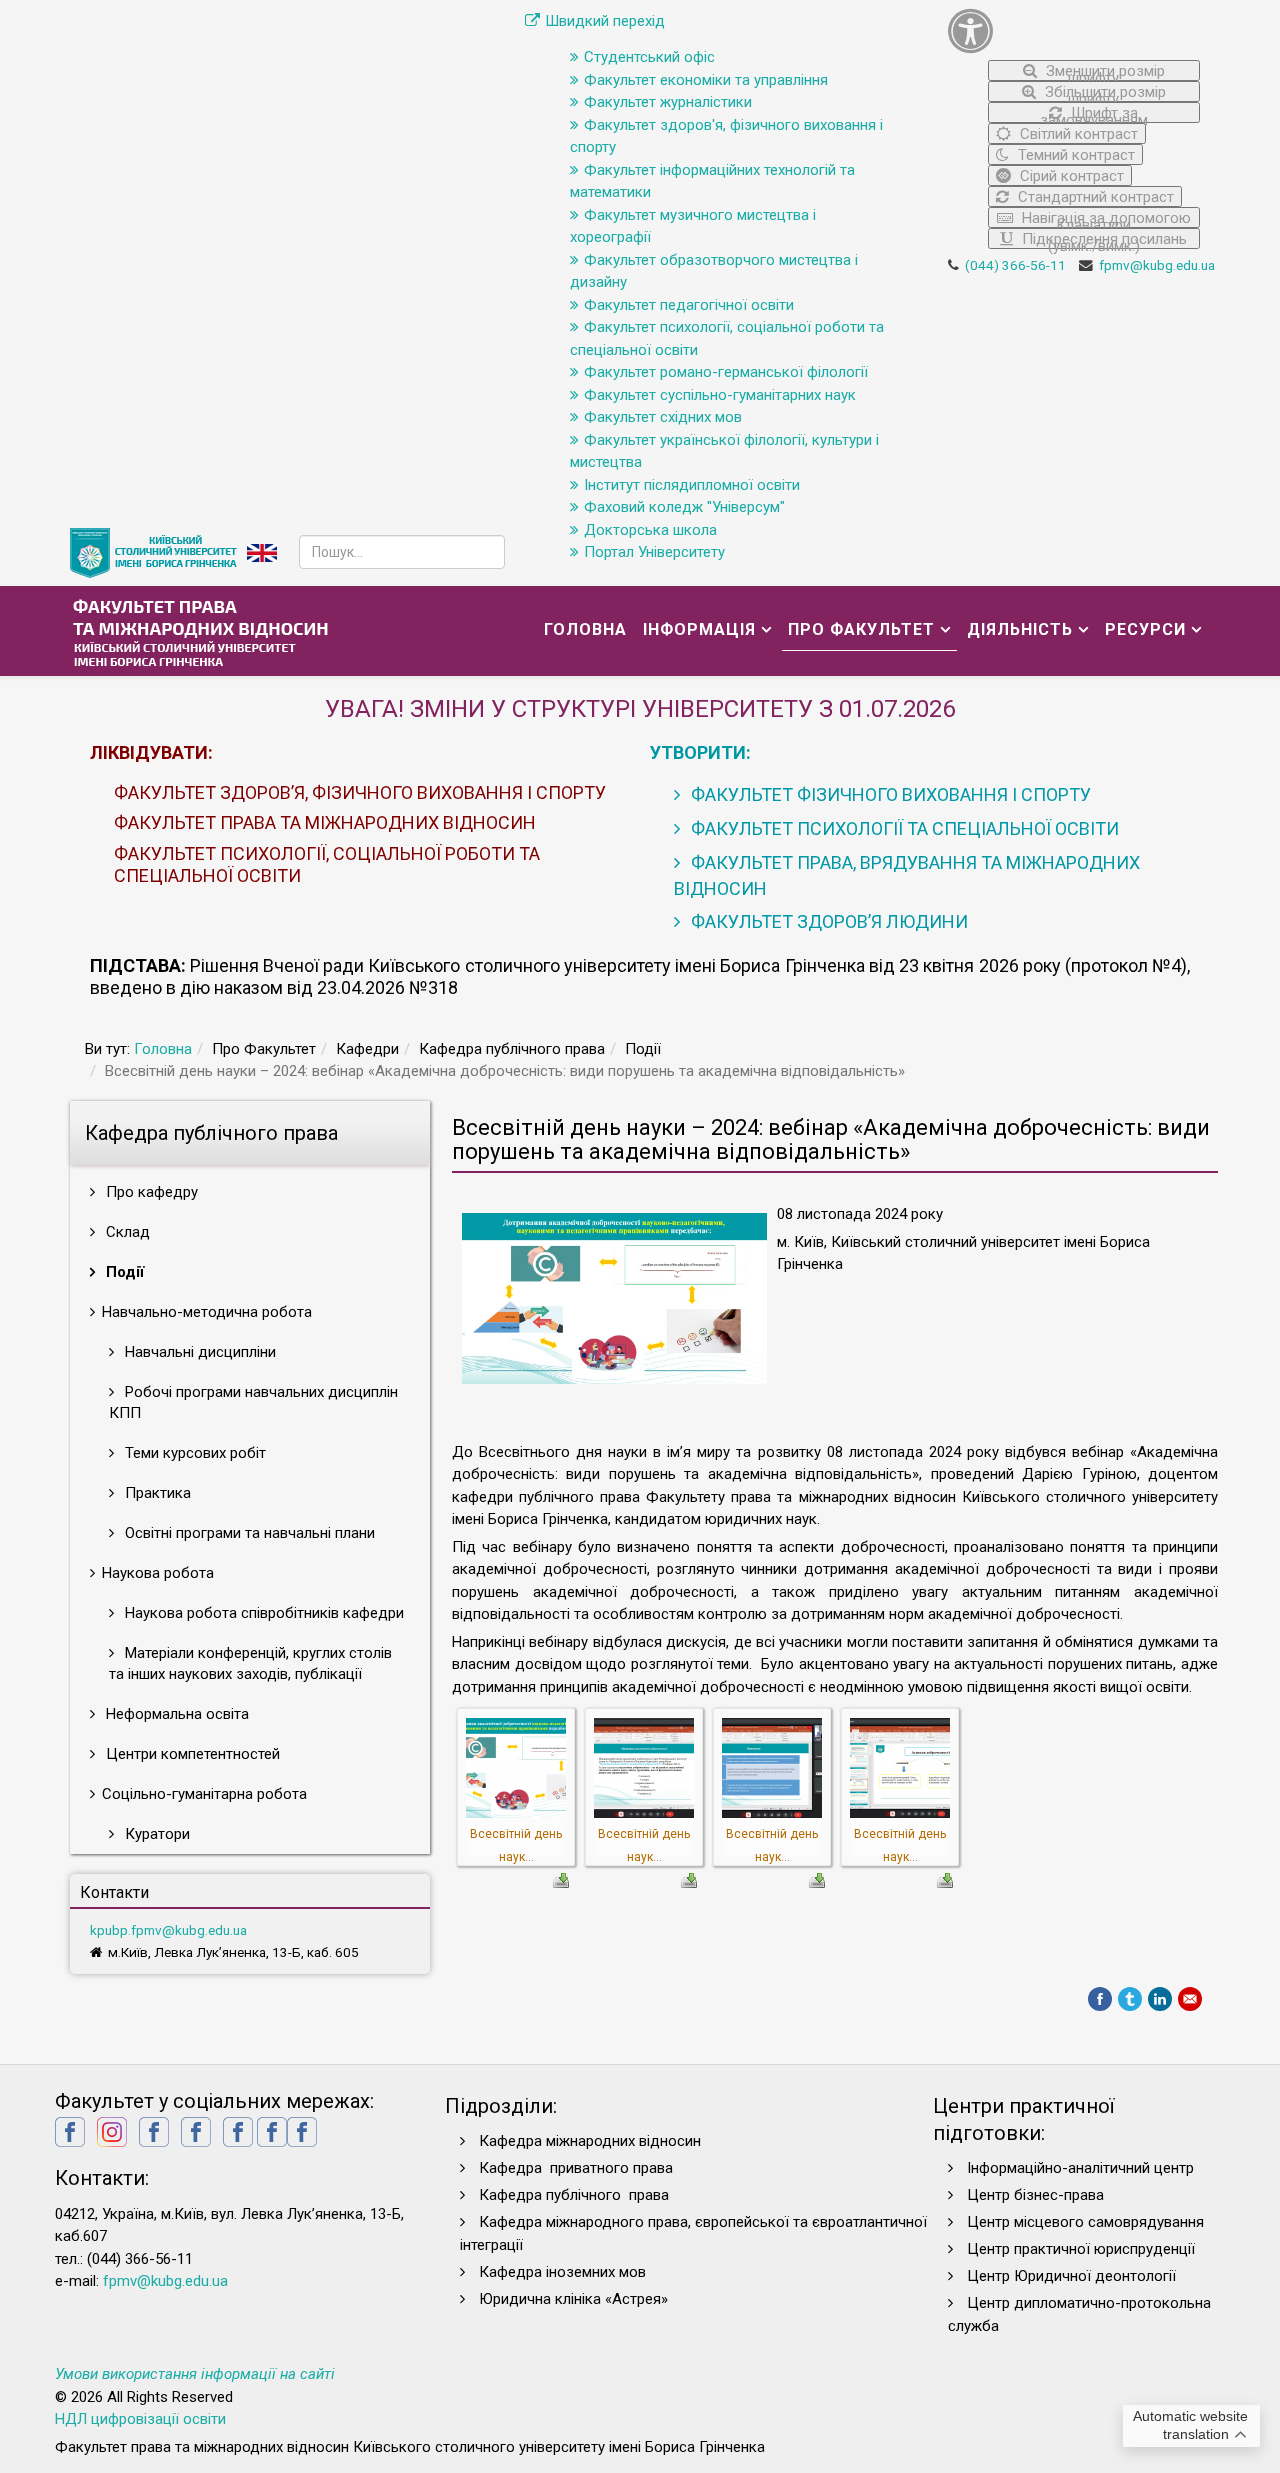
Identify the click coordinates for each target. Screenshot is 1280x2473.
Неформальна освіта (175, 1714)
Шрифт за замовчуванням (1094, 113)
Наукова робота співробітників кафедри (262, 1613)
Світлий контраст (1077, 134)
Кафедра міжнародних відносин (592, 2141)
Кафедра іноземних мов (562, 2272)
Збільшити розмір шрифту (1103, 92)
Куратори (155, 1834)
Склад (126, 1232)
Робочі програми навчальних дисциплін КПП (253, 1402)
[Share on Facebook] (1100, 1999)
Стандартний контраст (1094, 197)
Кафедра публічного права (574, 2195)
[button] (1074, 30)
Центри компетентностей (191, 1754)
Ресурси (1145, 629)
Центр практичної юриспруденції (1081, 2249)
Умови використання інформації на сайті (195, 2374)
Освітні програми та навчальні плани (248, 1533)
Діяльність (1020, 629)
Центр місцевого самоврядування (1085, 2222)
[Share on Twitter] (1130, 1999)
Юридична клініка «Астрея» (573, 2299)
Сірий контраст (1070, 176)
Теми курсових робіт (193, 1453)
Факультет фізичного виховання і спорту (889, 794)
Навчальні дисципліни (198, 1352)
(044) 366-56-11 (1015, 265)
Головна (585, 629)
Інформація (699, 629)
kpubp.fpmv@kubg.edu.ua (168, 1930)
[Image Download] (561, 1879)
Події (123, 1272)
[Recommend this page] (1190, 1999)
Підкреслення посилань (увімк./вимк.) (1102, 239)
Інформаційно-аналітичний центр (1080, 2168)
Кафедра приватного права (576, 2168)
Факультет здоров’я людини (827, 921)
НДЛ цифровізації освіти (140, 2419)
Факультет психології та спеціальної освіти (903, 828)
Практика (156, 1493)
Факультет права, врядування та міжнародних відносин (907, 875)
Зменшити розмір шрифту (1103, 71)
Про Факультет (861, 629)
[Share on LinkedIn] (1160, 1999)
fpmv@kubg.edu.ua (1157, 265)
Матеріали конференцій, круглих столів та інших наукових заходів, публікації (250, 1663)
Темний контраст (1074, 155)
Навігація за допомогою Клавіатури (1104, 218)
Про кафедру (150, 1192)
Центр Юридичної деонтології (1071, 2276)
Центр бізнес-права (1035, 2195)
